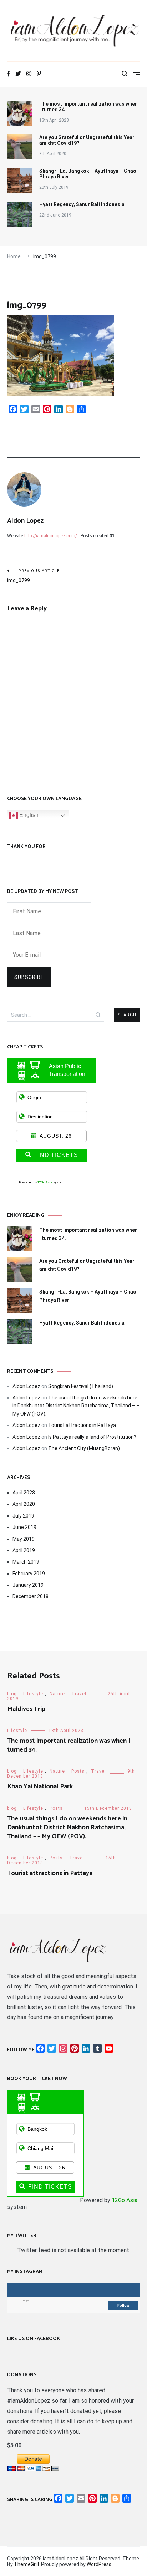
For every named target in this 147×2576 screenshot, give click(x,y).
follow (123, 2305)
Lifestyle (33, 1694)
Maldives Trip (26, 1709)
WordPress (99, 2564)
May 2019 (24, 1539)
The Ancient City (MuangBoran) (84, 1448)
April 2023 (24, 1493)
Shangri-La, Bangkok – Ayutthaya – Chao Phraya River (88, 174)
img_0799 (33, 576)
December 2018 (31, 1596)
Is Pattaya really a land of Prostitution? (92, 1437)
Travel (79, 1694)
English (28, 815)
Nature (57, 1694)
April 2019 (24, 1550)
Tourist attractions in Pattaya (82, 1425)
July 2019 (23, 1516)
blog (12, 1694)
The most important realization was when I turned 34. (88, 107)
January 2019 (28, 1585)
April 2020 (24, 1504)
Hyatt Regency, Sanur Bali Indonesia (82, 204)
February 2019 (29, 1574)
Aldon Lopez (25, 521)
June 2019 (24, 1527)
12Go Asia (45, 1182)
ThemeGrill (26, 2564)
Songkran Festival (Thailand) (81, 1386)
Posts (78, 1771)
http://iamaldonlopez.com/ (51, 536)
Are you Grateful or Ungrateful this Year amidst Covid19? (87, 140)
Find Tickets (56, 1155)
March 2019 (26, 1562)
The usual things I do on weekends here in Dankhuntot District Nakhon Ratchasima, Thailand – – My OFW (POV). (76, 1406)
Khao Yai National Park (40, 1787)
